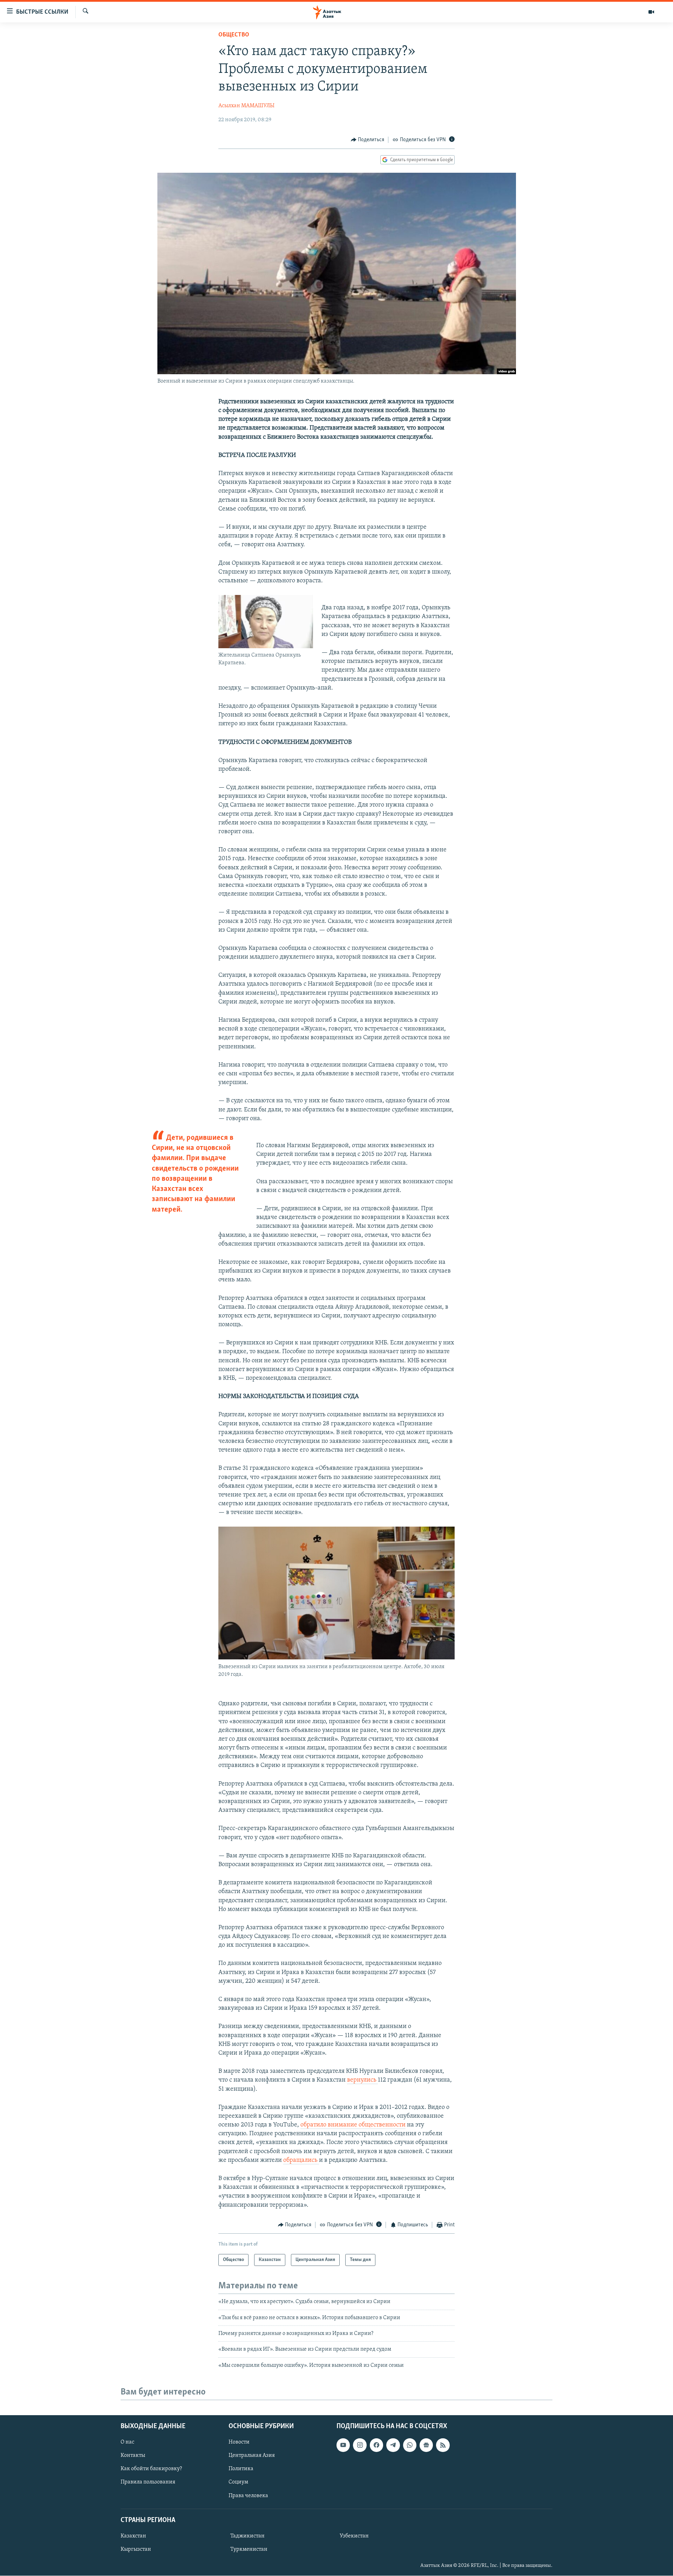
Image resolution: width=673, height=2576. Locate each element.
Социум (238, 2482)
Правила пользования (148, 2482)
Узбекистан (354, 2536)
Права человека (248, 2496)
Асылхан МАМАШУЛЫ (246, 106)
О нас (127, 2442)
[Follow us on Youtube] (343, 2445)
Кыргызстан (136, 2549)
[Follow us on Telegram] (393, 2445)
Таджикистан (247, 2536)
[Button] (368, 140)
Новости (239, 2442)
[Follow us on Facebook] (376, 2445)
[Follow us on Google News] (426, 2445)
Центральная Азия (252, 2455)
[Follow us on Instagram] (360, 2445)
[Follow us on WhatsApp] (410, 2445)
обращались (301, 2160)
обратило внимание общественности (353, 2125)
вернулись (362, 2080)
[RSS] (443, 2445)
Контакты (133, 2455)
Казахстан (133, 2536)
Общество (234, 35)
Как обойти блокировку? (151, 2469)
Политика (241, 2469)
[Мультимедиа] (651, 12)
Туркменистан (249, 2549)
